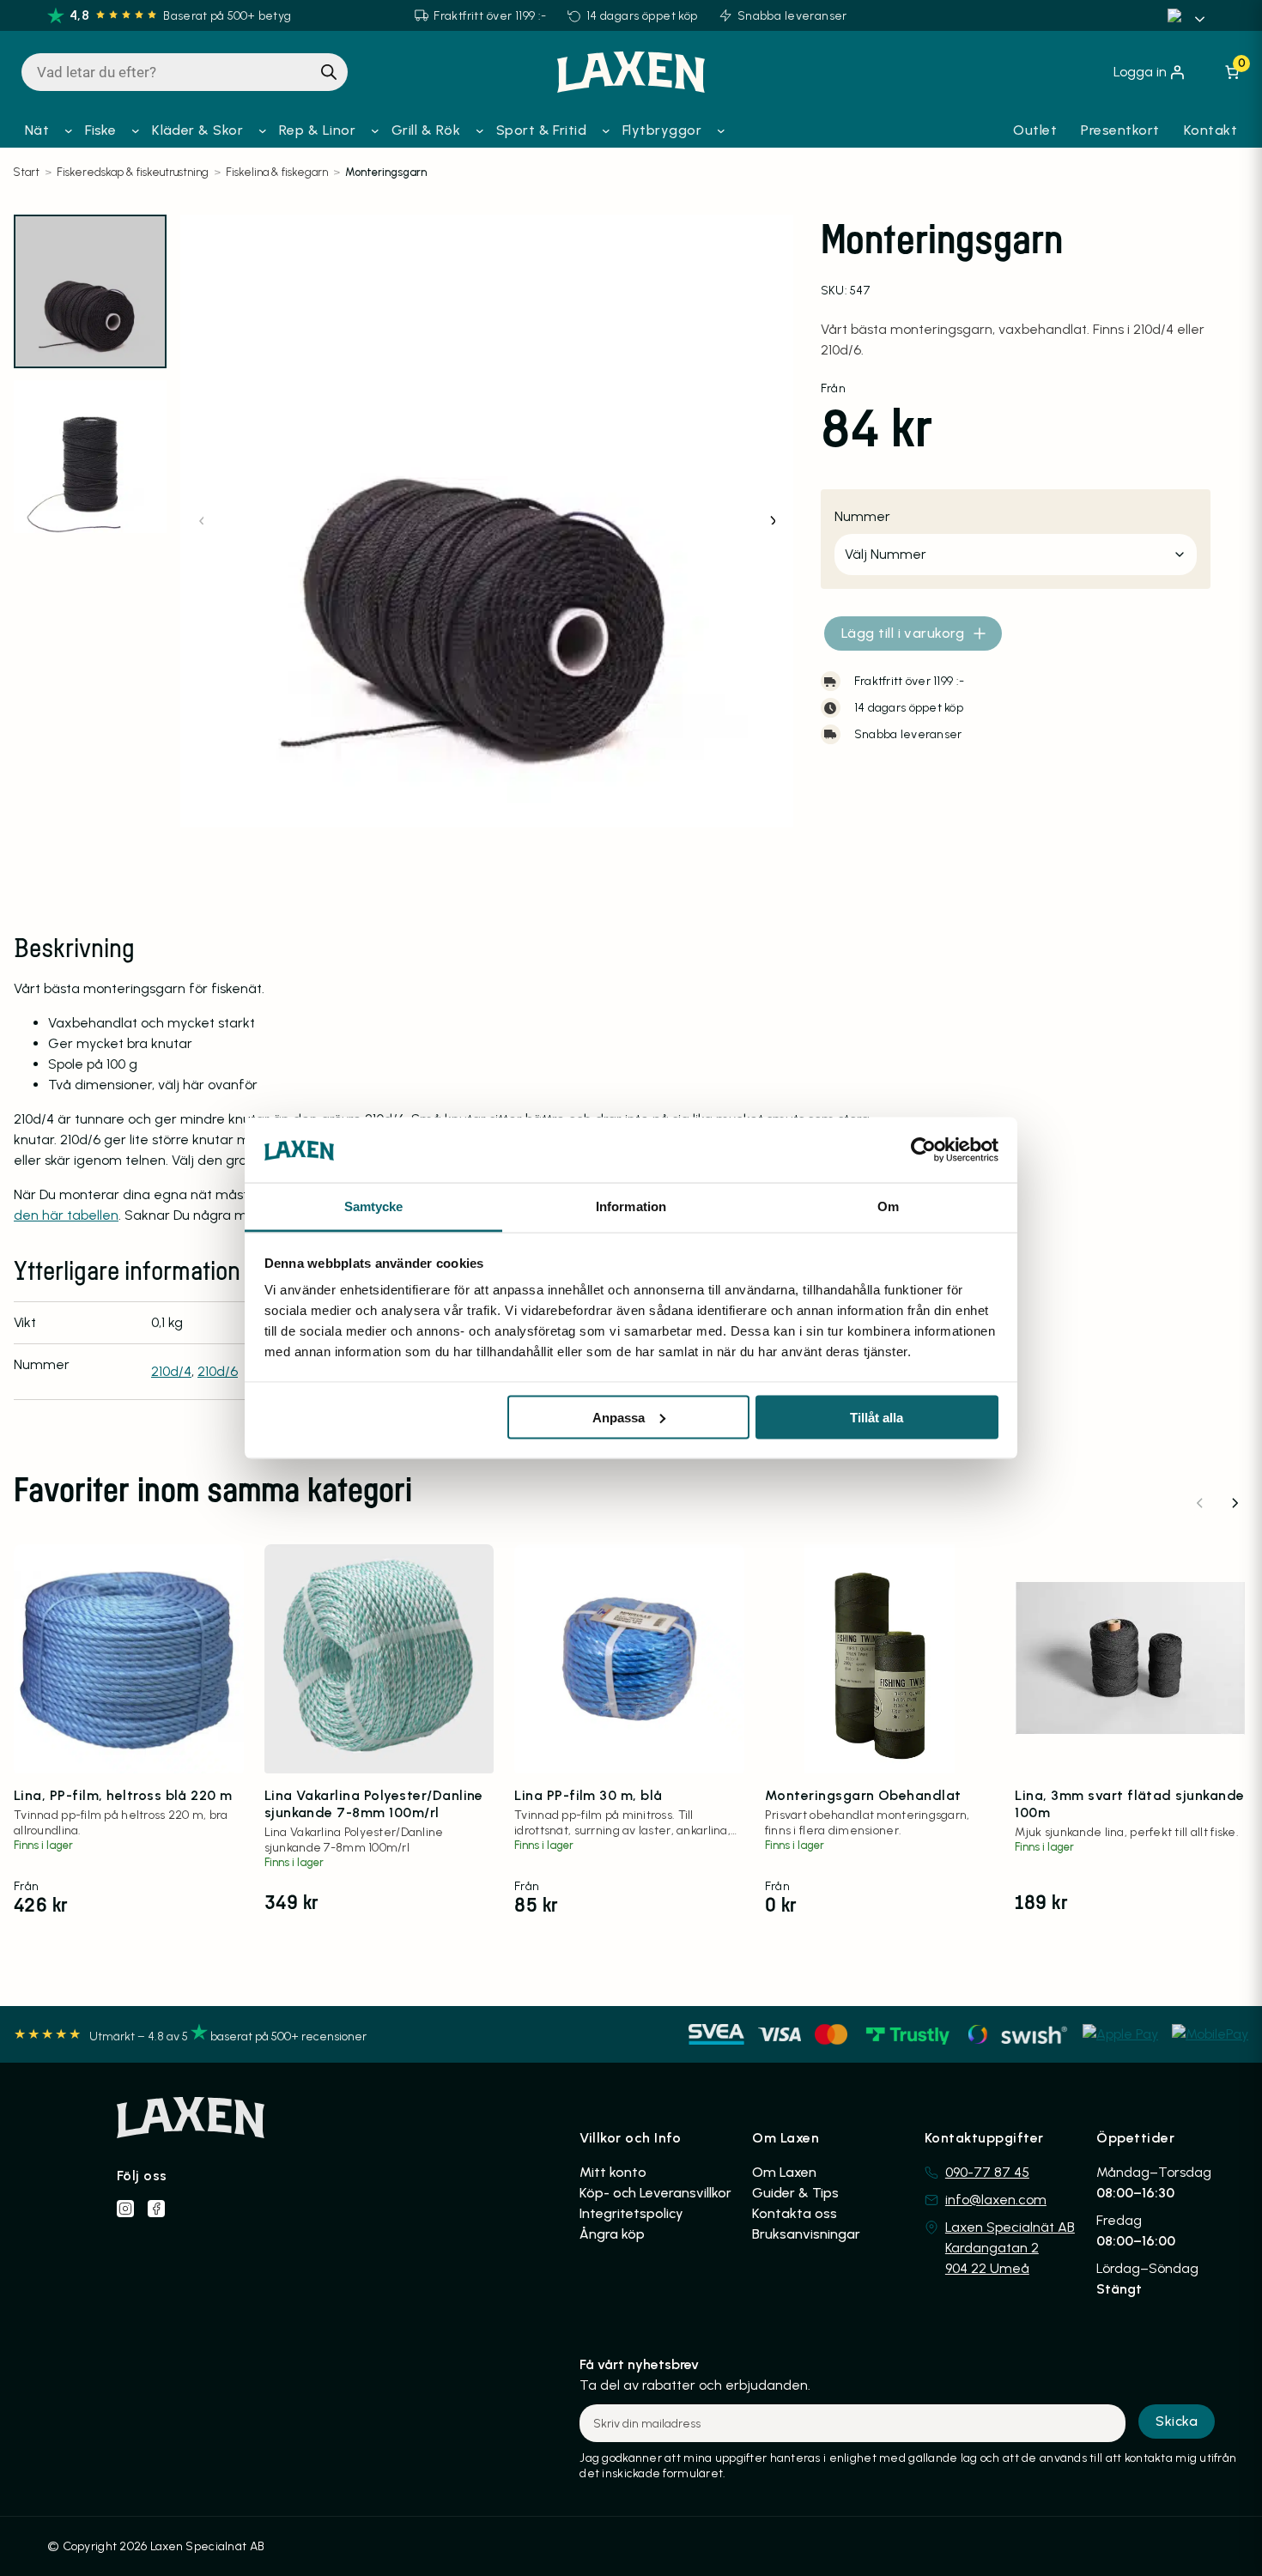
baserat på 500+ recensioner (288, 2037)
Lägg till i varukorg (903, 633)
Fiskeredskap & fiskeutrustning (133, 172)
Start (26, 172)
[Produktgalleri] (486, 521)
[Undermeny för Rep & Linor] (375, 130)
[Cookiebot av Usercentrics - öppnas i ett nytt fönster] (923, 1149)
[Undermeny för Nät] (69, 130)
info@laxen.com (996, 2200)
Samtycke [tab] (374, 1206)
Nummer (862, 516)
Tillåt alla (877, 1417)
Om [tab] (888, 1206)
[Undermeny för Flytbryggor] (721, 130)
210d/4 (171, 1371)
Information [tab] (631, 1206)
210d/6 (218, 1371)
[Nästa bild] (772, 521)
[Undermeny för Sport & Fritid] (606, 130)
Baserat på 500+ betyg (227, 16)
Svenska (1189, 15)
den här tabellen (66, 1215)
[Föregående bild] (202, 521)
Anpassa (619, 1417)
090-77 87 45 (987, 2172)
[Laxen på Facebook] (156, 2209)
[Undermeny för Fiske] (136, 130)
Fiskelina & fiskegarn (277, 172)
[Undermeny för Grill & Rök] (480, 130)
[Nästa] (1235, 1503)
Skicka (1177, 2421)
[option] (90, 457)
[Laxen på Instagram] (125, 2209)
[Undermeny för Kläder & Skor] (263, 130)
